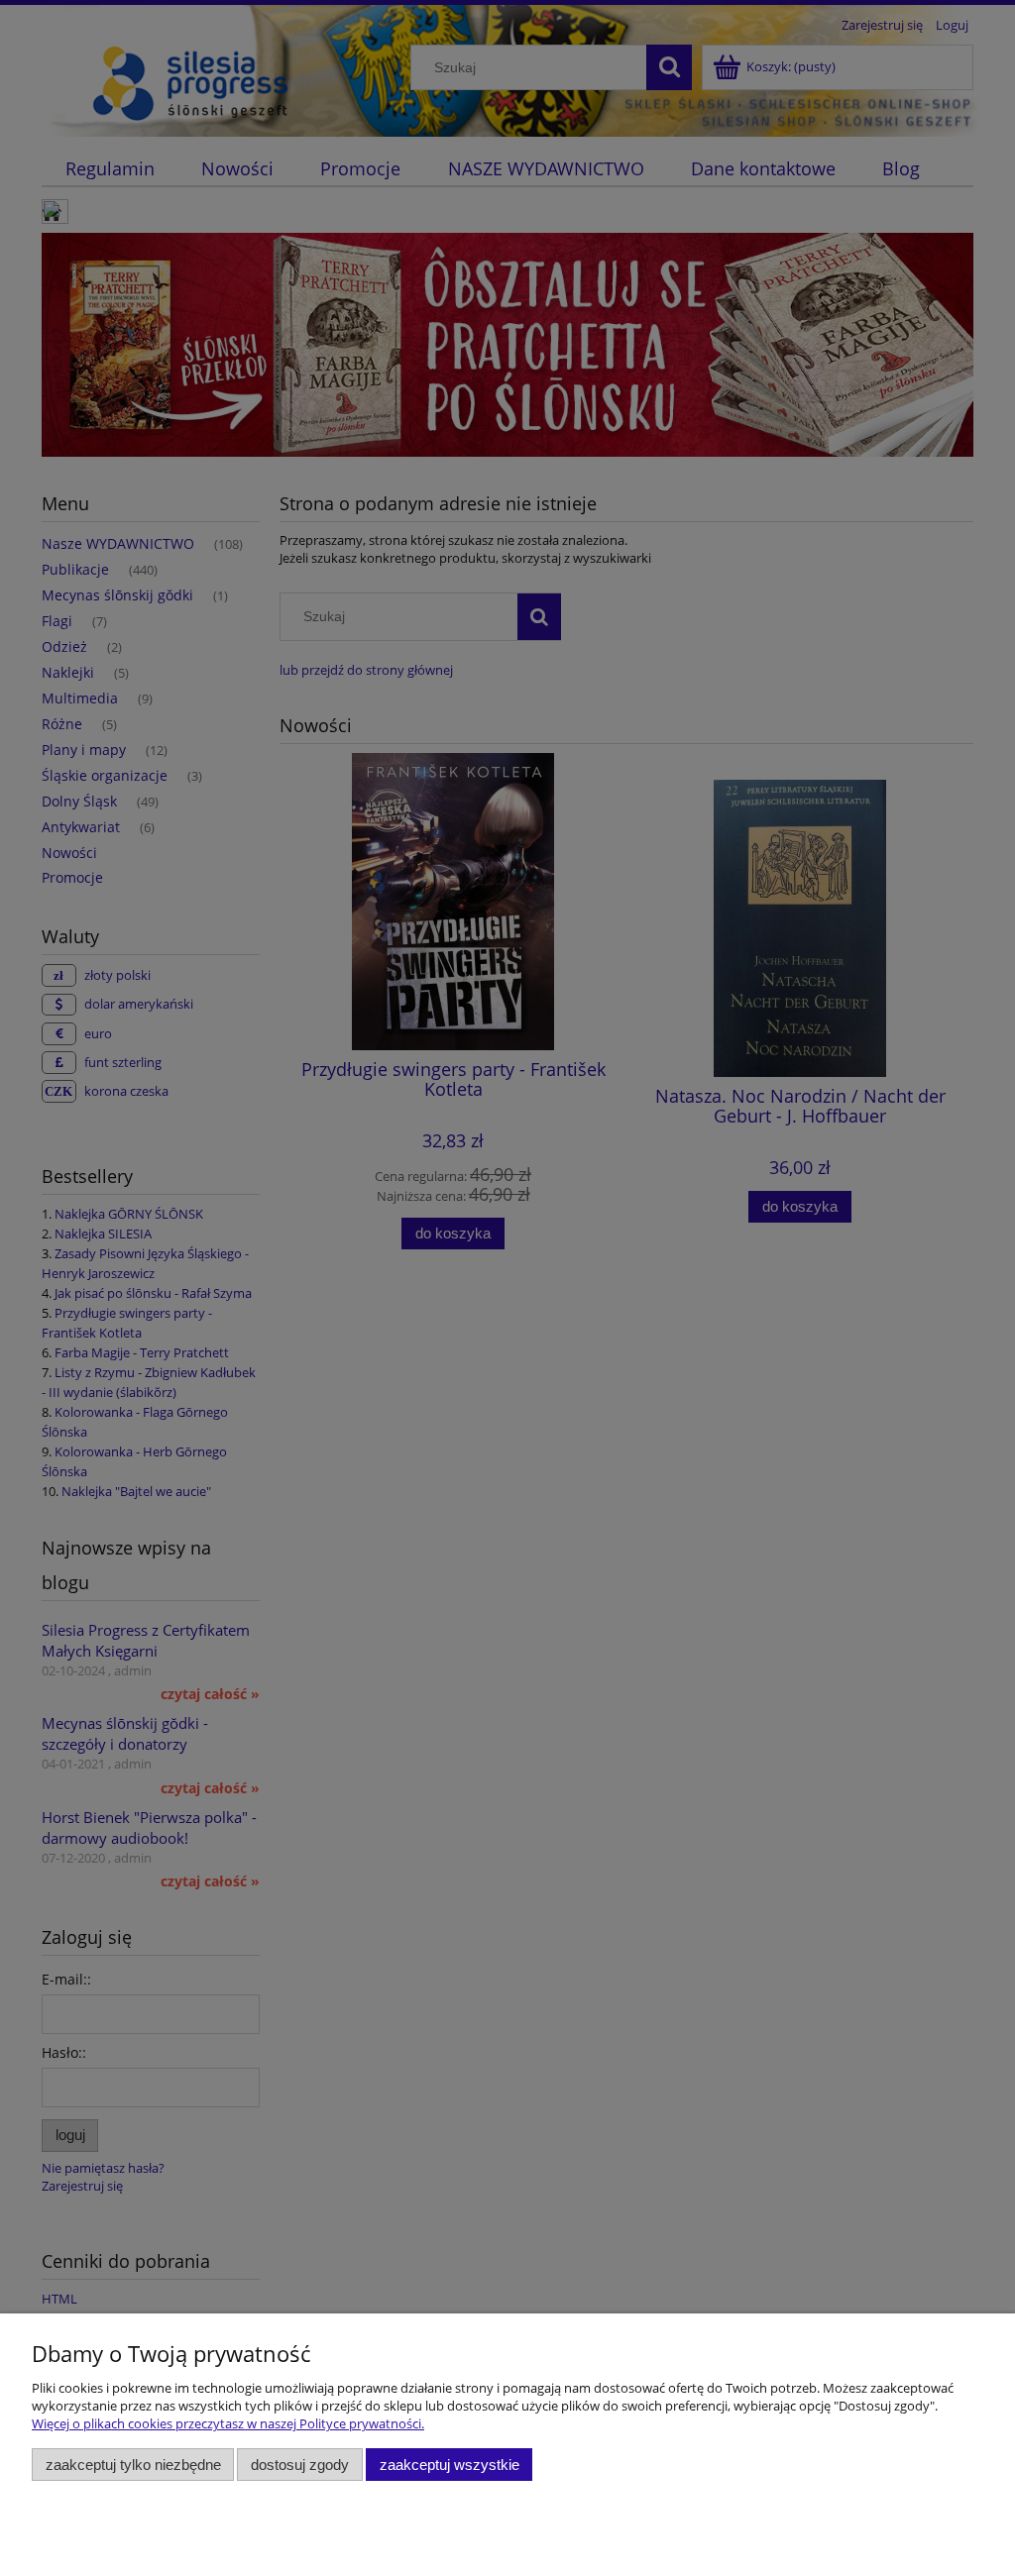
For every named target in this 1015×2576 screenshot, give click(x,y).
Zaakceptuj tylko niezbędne (133, 2465)
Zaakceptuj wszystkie (450, 2465)
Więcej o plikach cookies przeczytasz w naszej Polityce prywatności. (228, 2423)
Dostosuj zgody (300, 2465)
